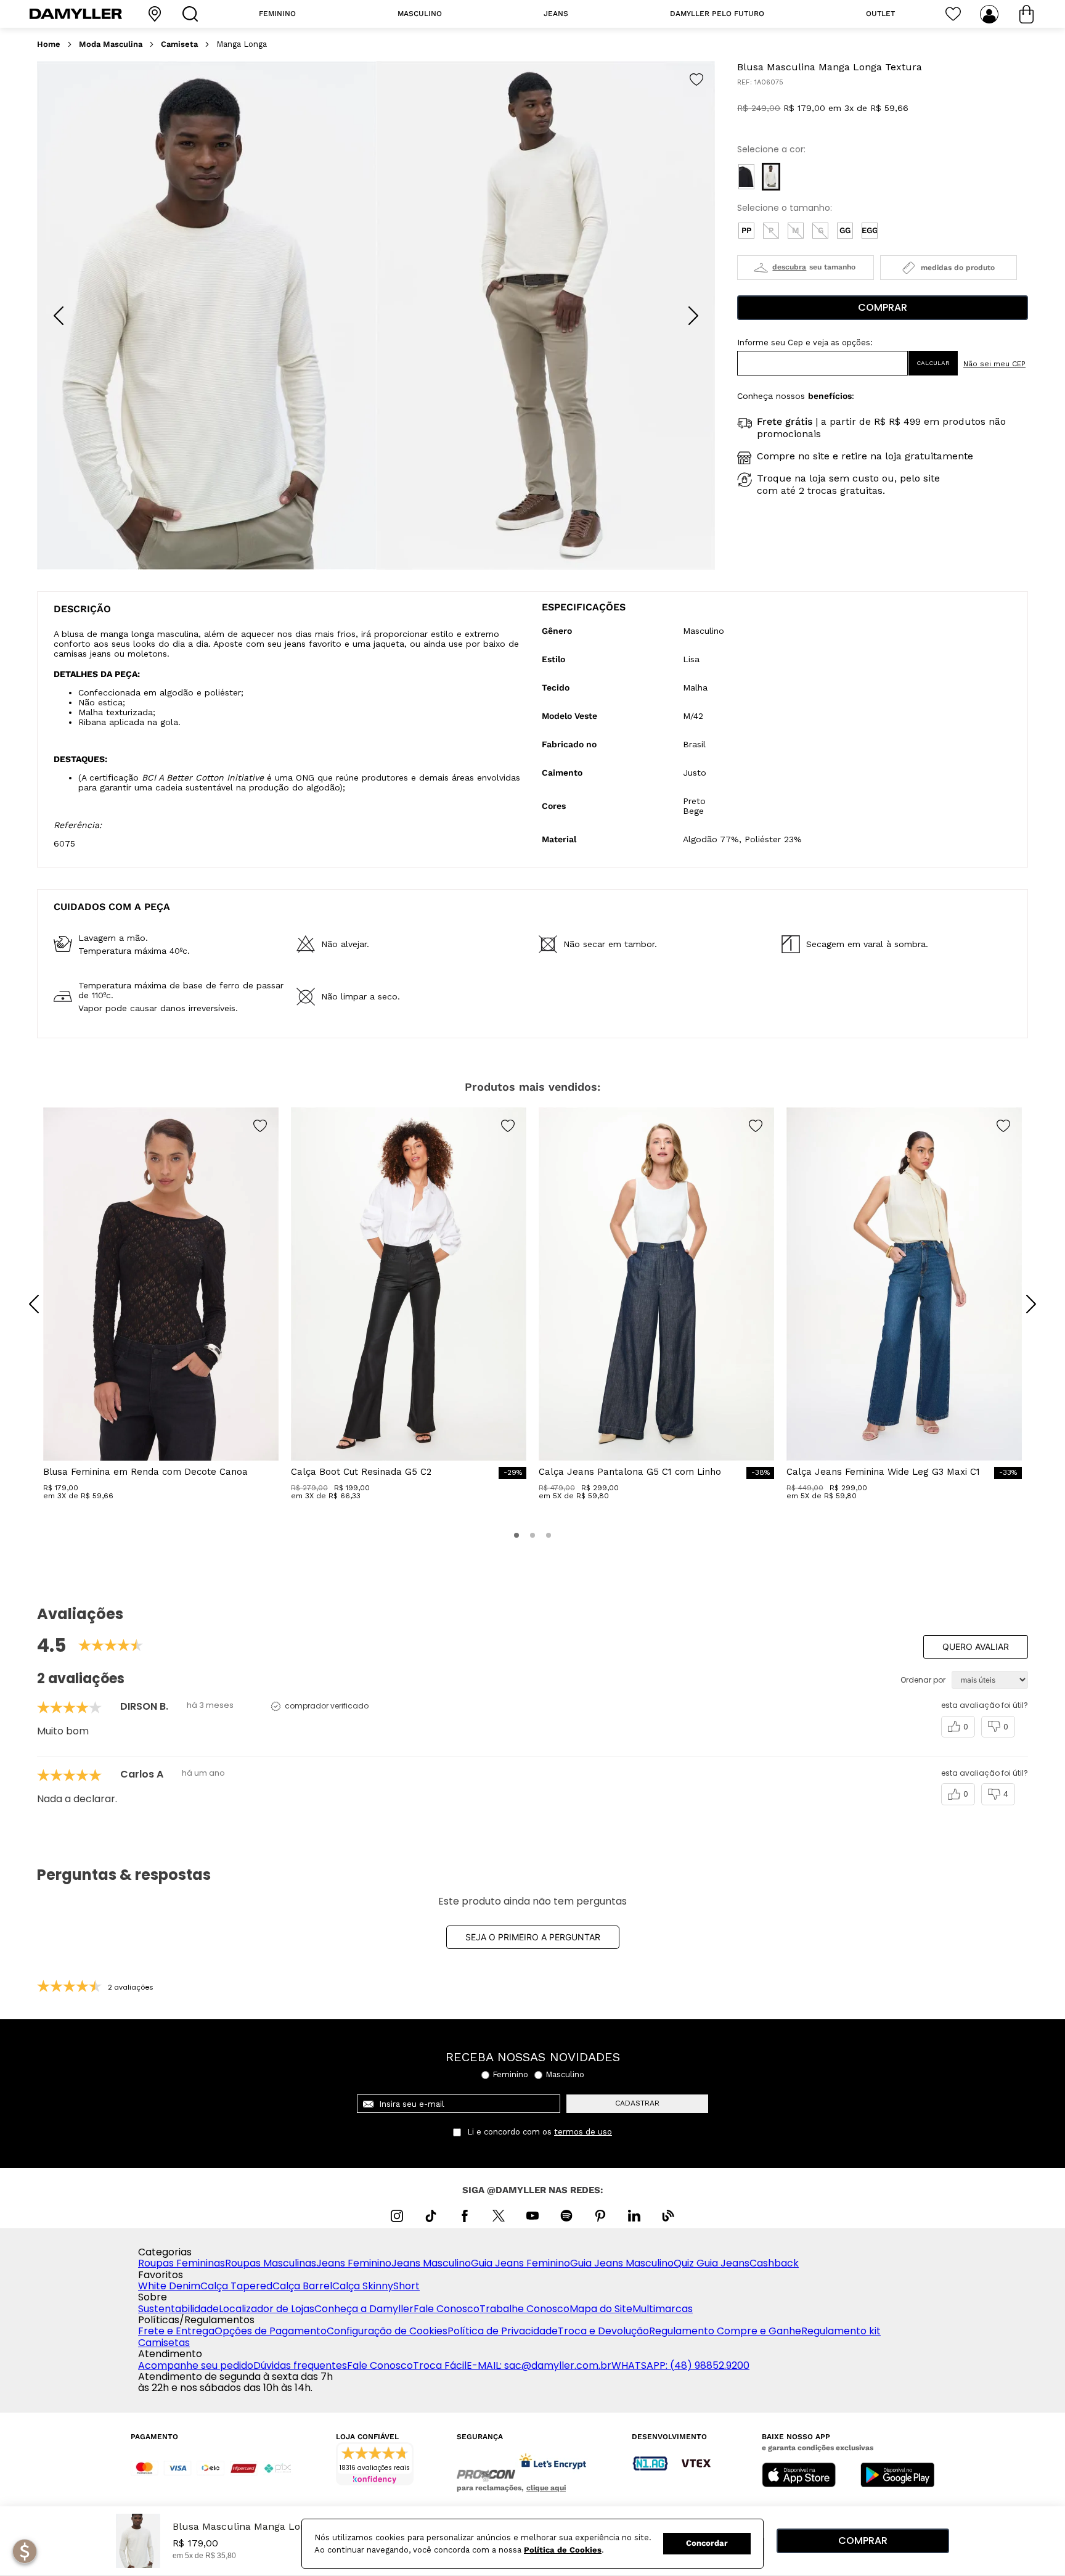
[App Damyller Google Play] (897, 2476)
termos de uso (583, 2132)
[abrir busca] (193, 14)
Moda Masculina (111, 44)
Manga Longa (242, 44)
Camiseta (179, 44)
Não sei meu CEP (994, 364)
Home (49, 44)
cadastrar (637, 2103)
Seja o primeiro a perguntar (533, 1937)
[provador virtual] (806, 268)
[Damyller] (76, 14)
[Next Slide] (693, 316)
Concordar (707, 2543)
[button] (746, 177)
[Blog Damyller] (668, 2216)
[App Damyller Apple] (799, 2476)
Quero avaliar (976, 1647)
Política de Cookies (563, 2550)
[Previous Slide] (59, 316)
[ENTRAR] (990, 14)
